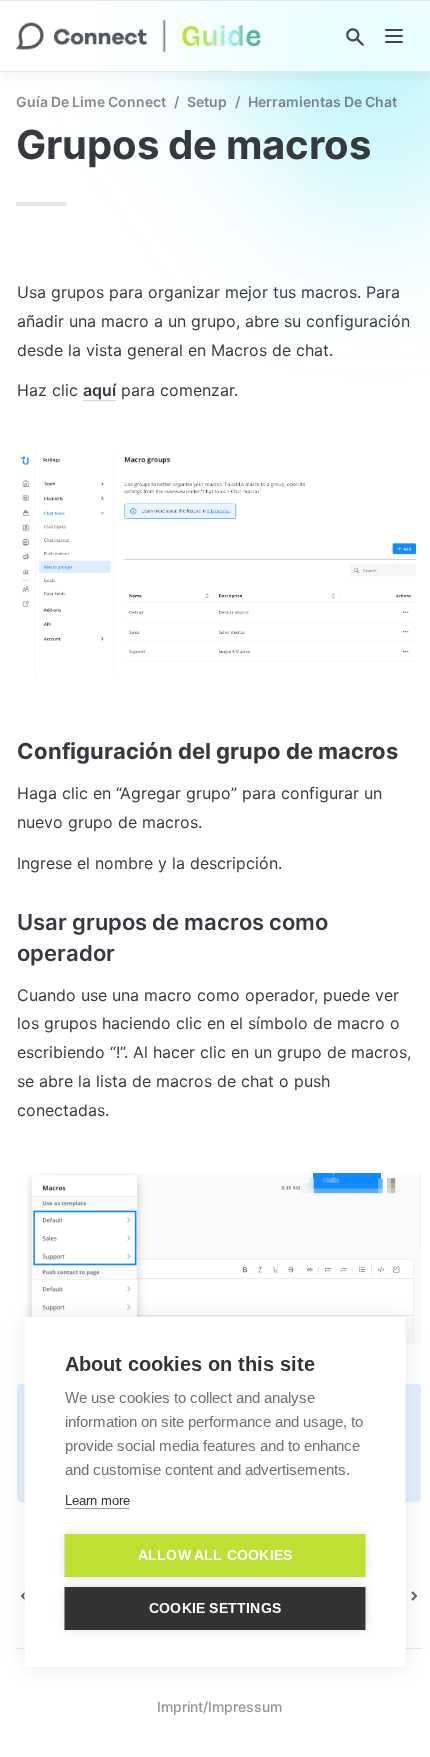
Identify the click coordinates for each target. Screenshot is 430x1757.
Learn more (97, 1500)
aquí (99, 390)
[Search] (355, 37)
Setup (207, 101)
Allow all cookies (215, 1555)
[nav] (394, 36)
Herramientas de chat (322, 101)
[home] (138, 36)
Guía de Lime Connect (91, 101)
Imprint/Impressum (219, 1706)
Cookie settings (215, 1608)
